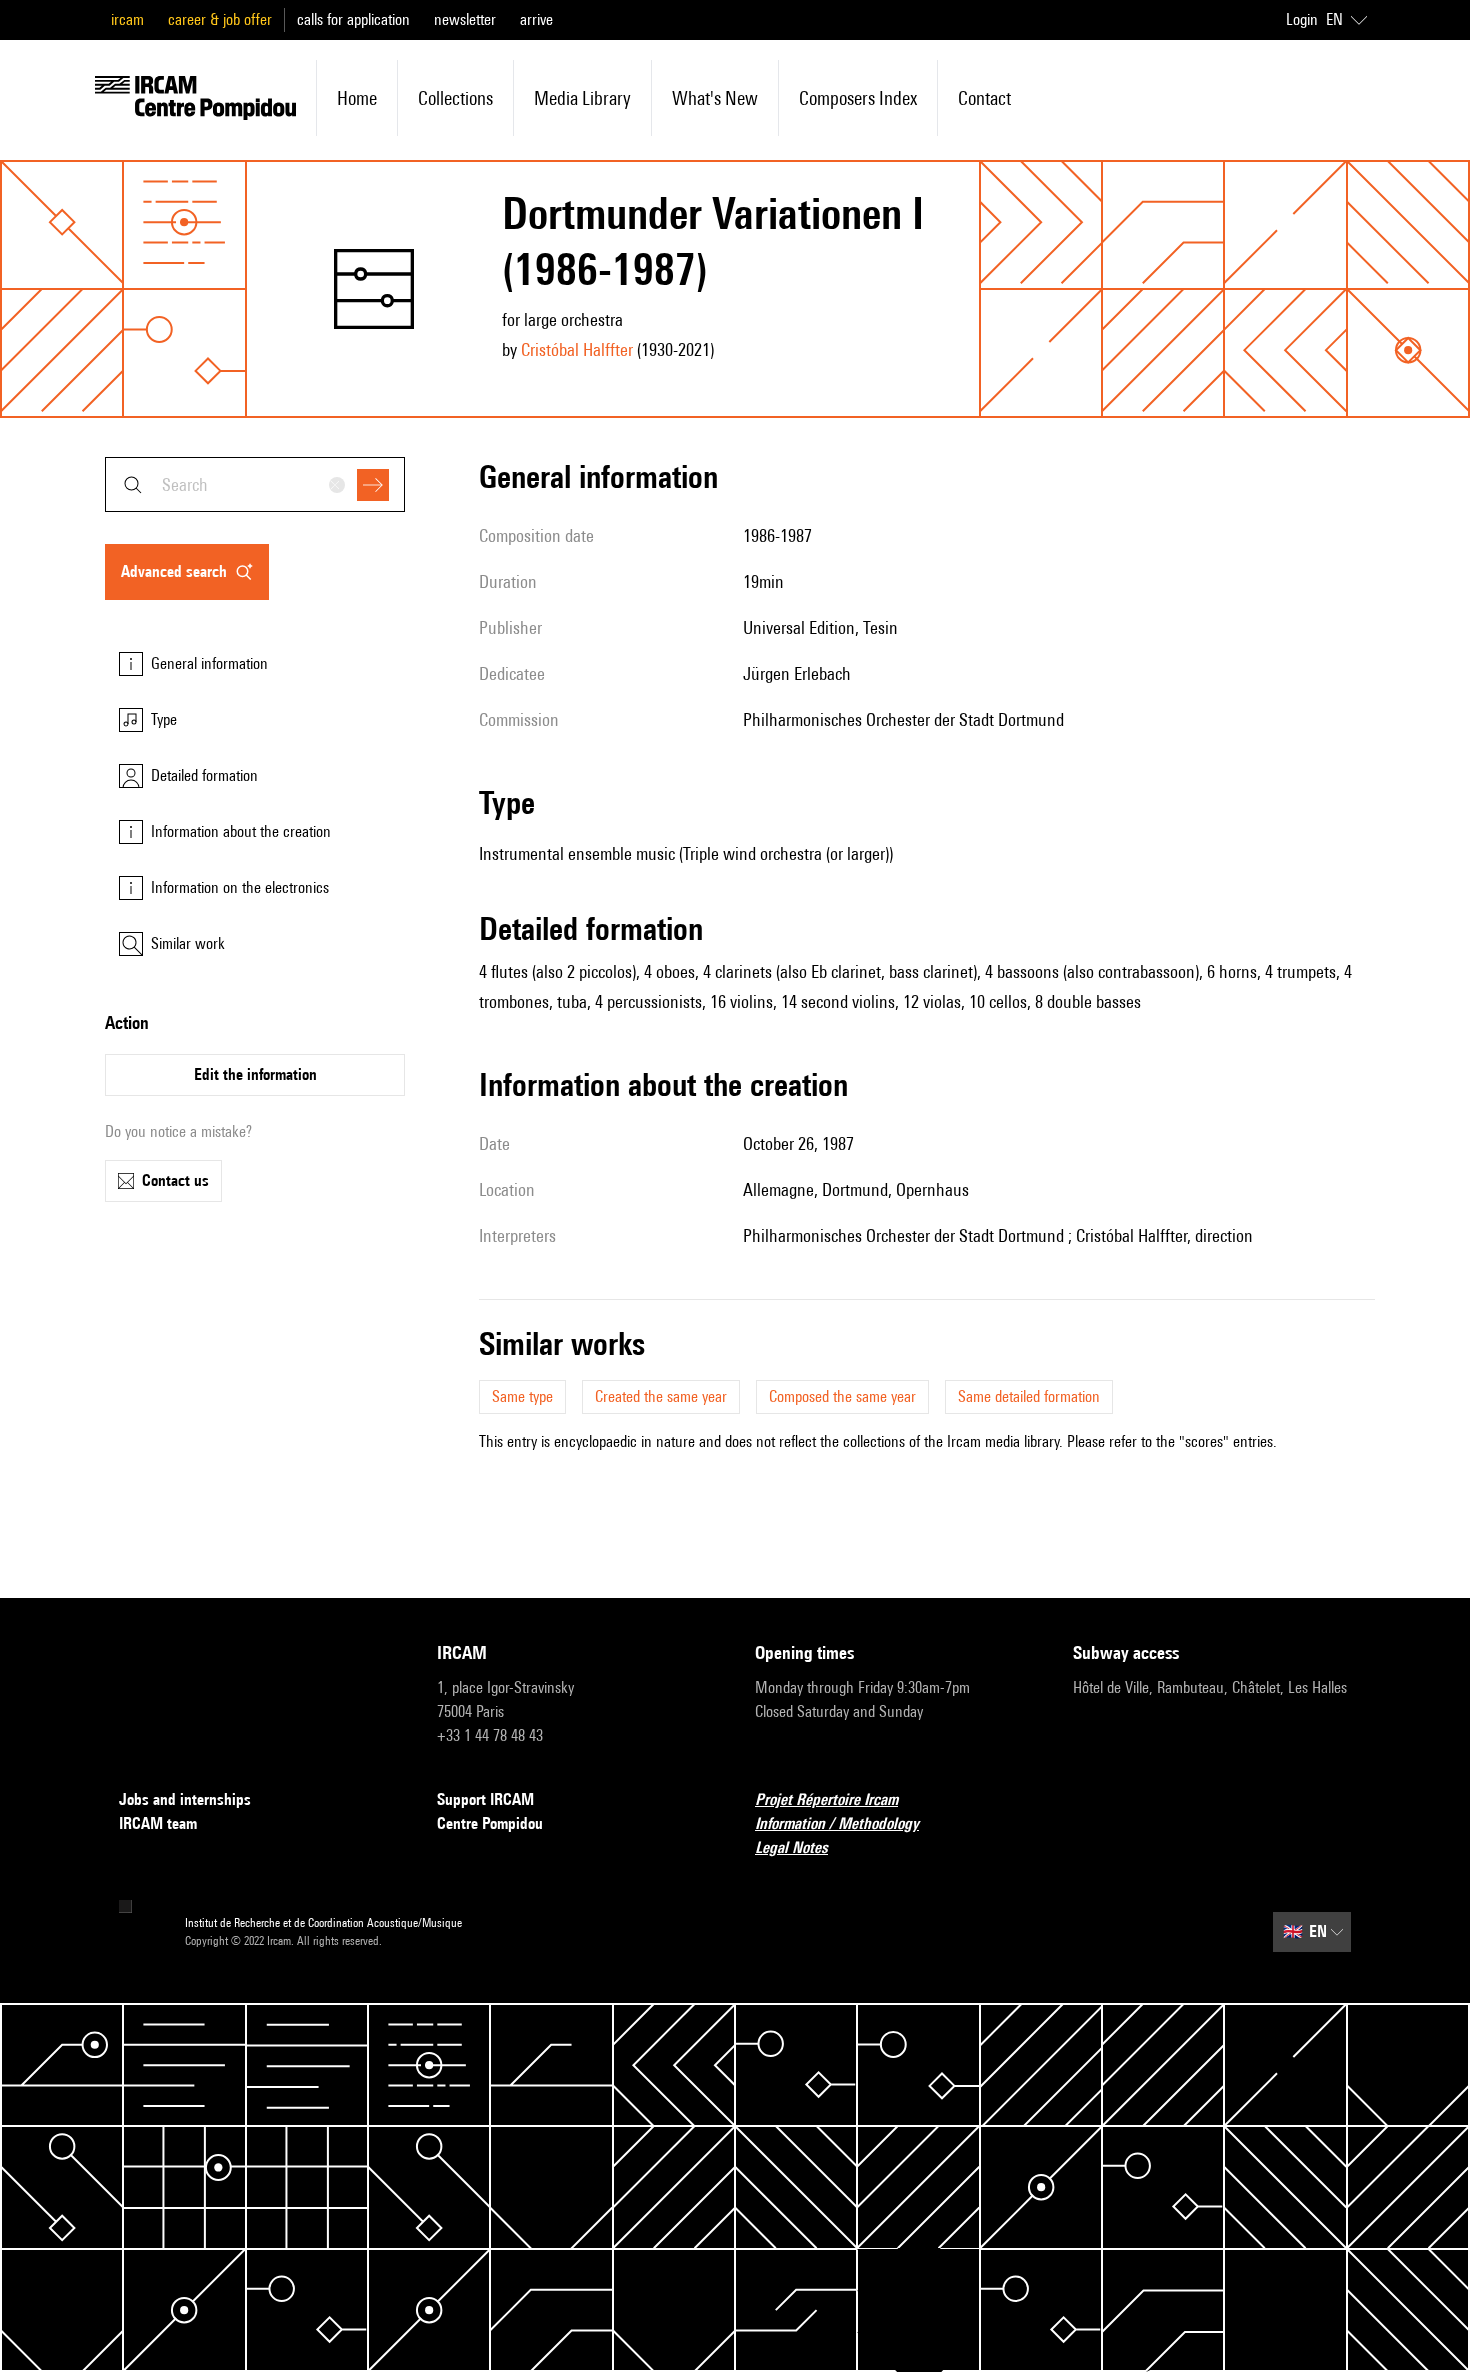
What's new (715, 98)
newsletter (465, 19)
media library (582, 98)
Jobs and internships (185, 1799)
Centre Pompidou (490, 1823)
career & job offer (220, 19)
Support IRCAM (485, 1799)
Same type (522, 1396)
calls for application (353, 19)
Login (1302, 19)
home (357, 98)
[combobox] (255, 484)
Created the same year (661, 1396)
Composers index (858, 98)
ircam (127, 19)
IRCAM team (158, 1823)
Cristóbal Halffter (577, 349)
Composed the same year (842, 1396)
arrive (536, 19)
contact (984, 98)
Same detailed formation (1029, 1396)
